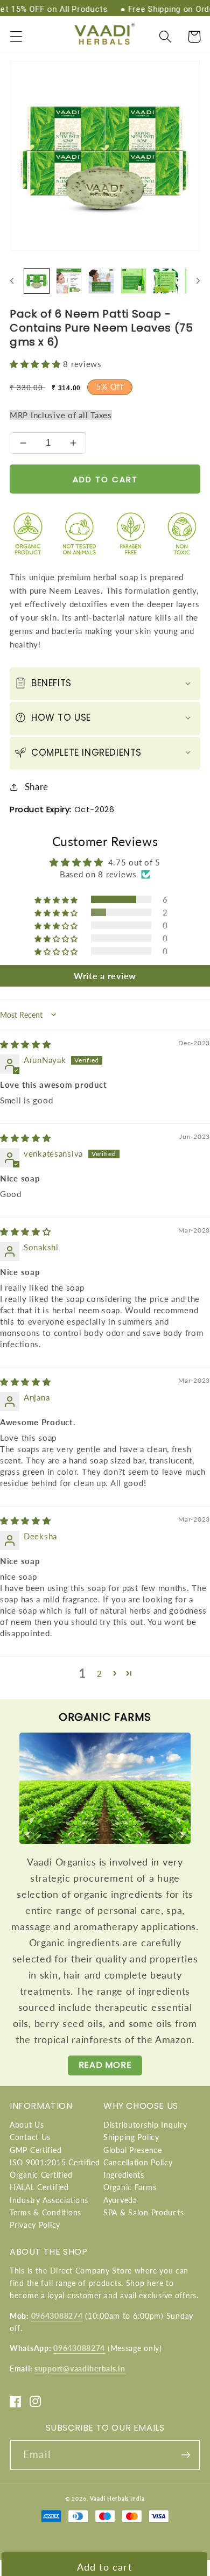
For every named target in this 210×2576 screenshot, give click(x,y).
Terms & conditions (45, 2212)
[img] (26, 1044)
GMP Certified (36, 2150)
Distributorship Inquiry (145, 2125)
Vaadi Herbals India (117, 2498)
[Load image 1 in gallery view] (37, 281)
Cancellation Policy (138, 2162)
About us (27, 2125)
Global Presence (133, 2150)
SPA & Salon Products (143, 2212)
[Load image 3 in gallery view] (101, 281)
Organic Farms (130, 2187)
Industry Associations (49, 2200)
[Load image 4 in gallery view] (134, 281)
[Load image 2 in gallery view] (69, 281)
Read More (105, 2065)
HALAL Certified (39, 2187)
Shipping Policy (131, 2137)
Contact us (30, 2137)
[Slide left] (12, 281)
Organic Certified (41, 2175)
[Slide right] (198, 281)
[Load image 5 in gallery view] (166, 281)
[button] (16, 37)
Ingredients (124, 2175)
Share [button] (37, 787)
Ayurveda (120, 2200)
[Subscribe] (185, 2455)
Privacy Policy (35, 2225)
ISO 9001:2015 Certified (55, 2162)
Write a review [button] (105, 976)
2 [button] (100, 1673)
